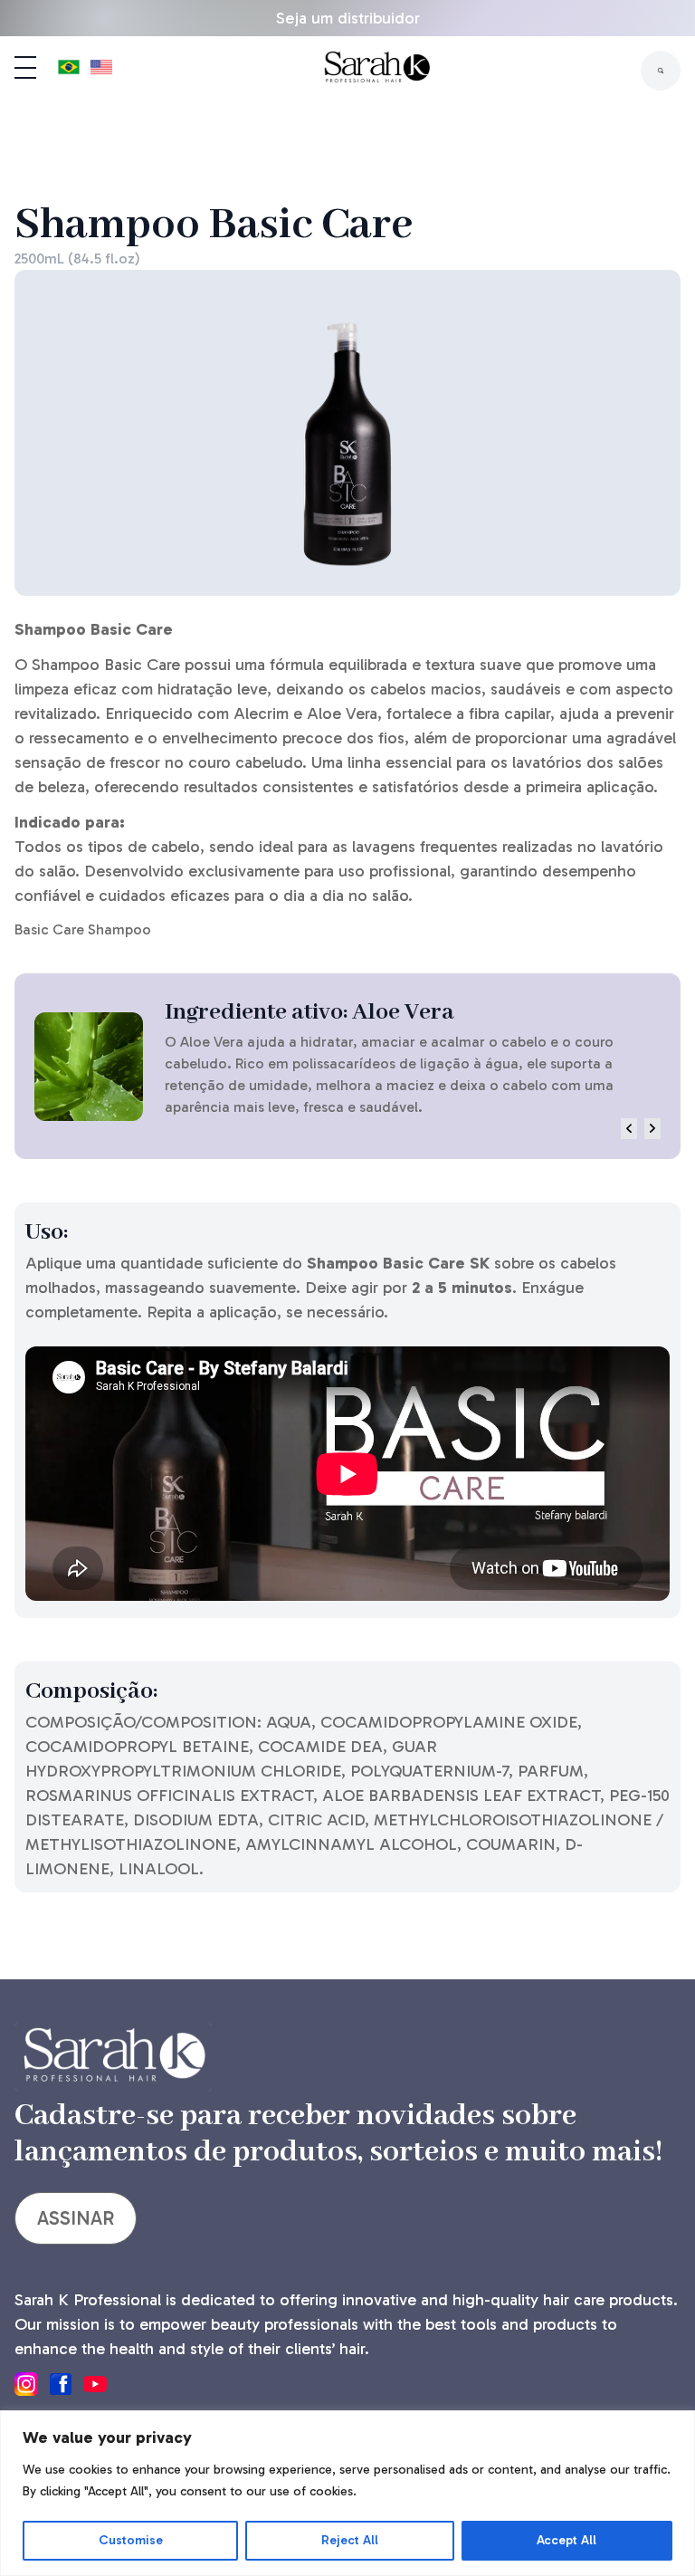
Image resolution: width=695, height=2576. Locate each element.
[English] (101, 71)
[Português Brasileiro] (69, 71)
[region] (347, 2493)
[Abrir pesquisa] (661, 71)
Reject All (350, 2540)
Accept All (566, 2540)
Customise (131, 2540)
